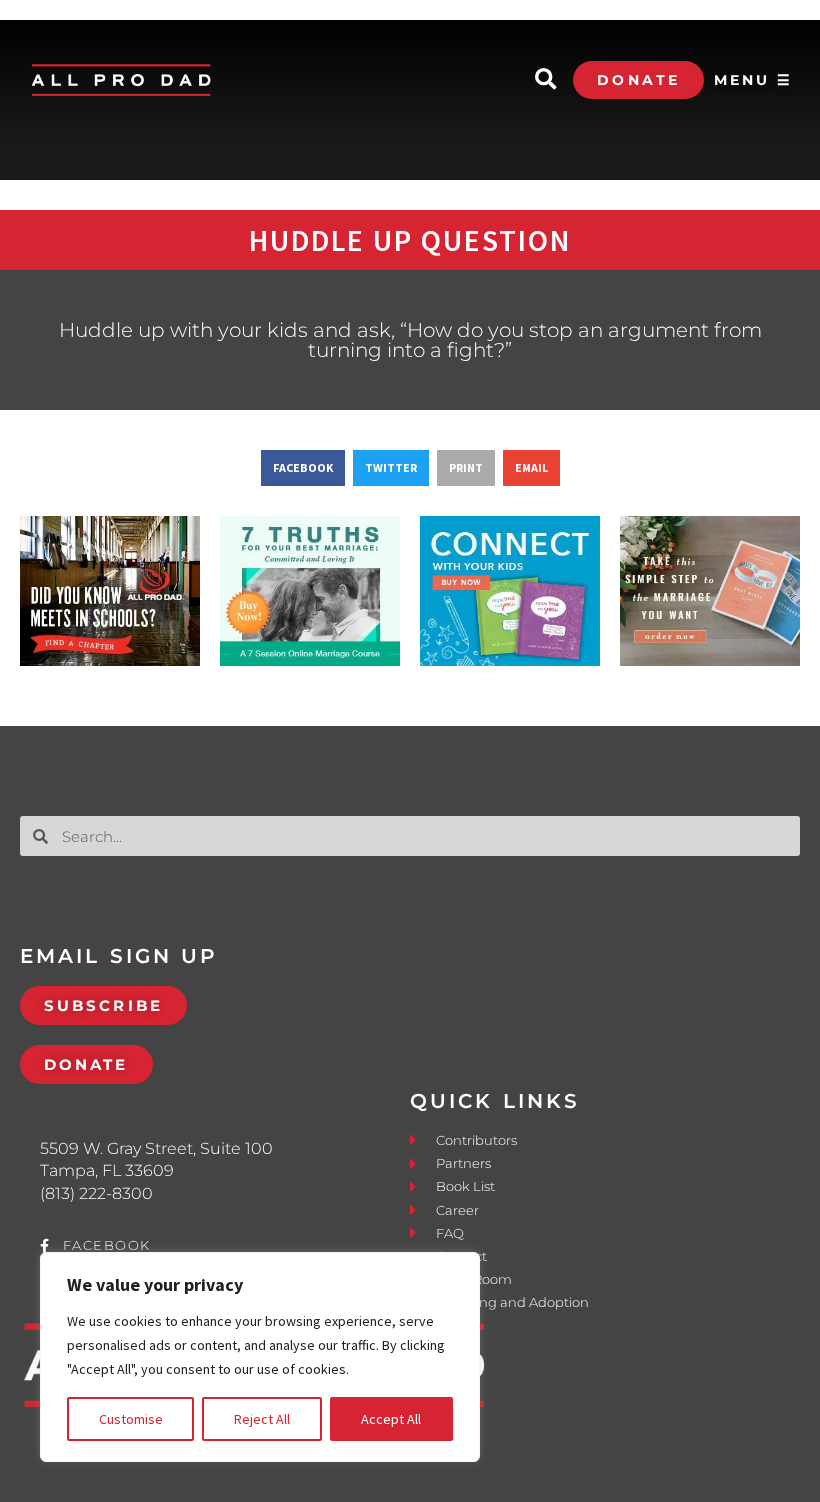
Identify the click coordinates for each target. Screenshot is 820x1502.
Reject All (262, 1419)
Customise (131, 1419)
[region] (260, 1357)
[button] (545, 80)
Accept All (391, 1419)
